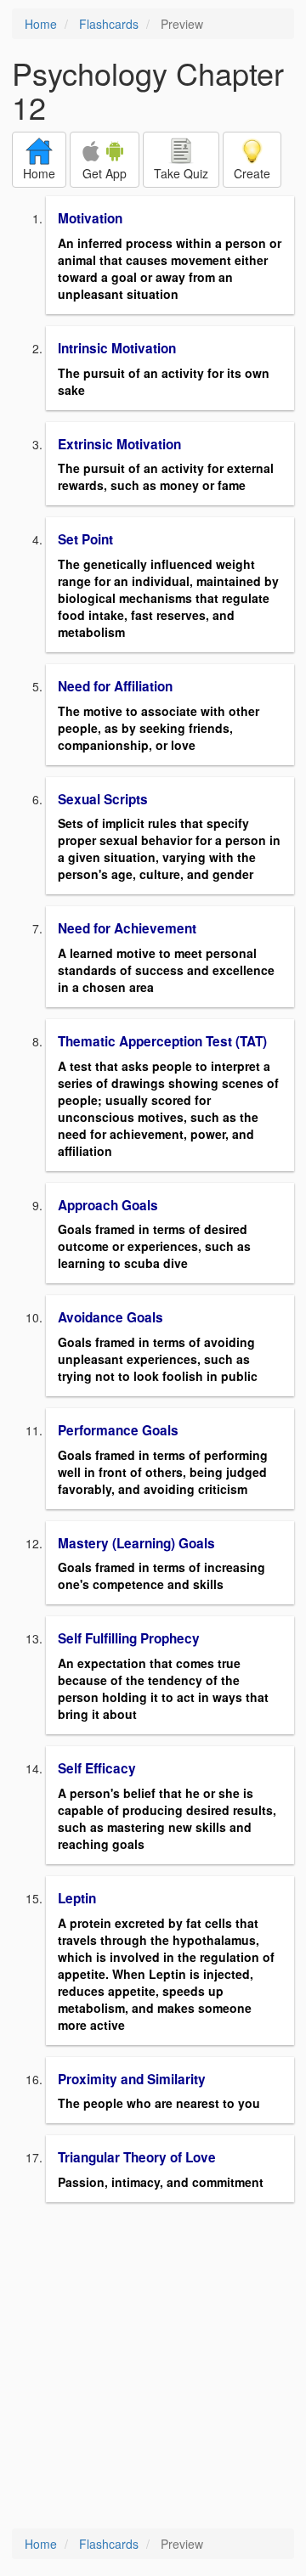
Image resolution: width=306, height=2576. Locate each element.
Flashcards (109, 24)
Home (41, 24)
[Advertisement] (153, 2367)
